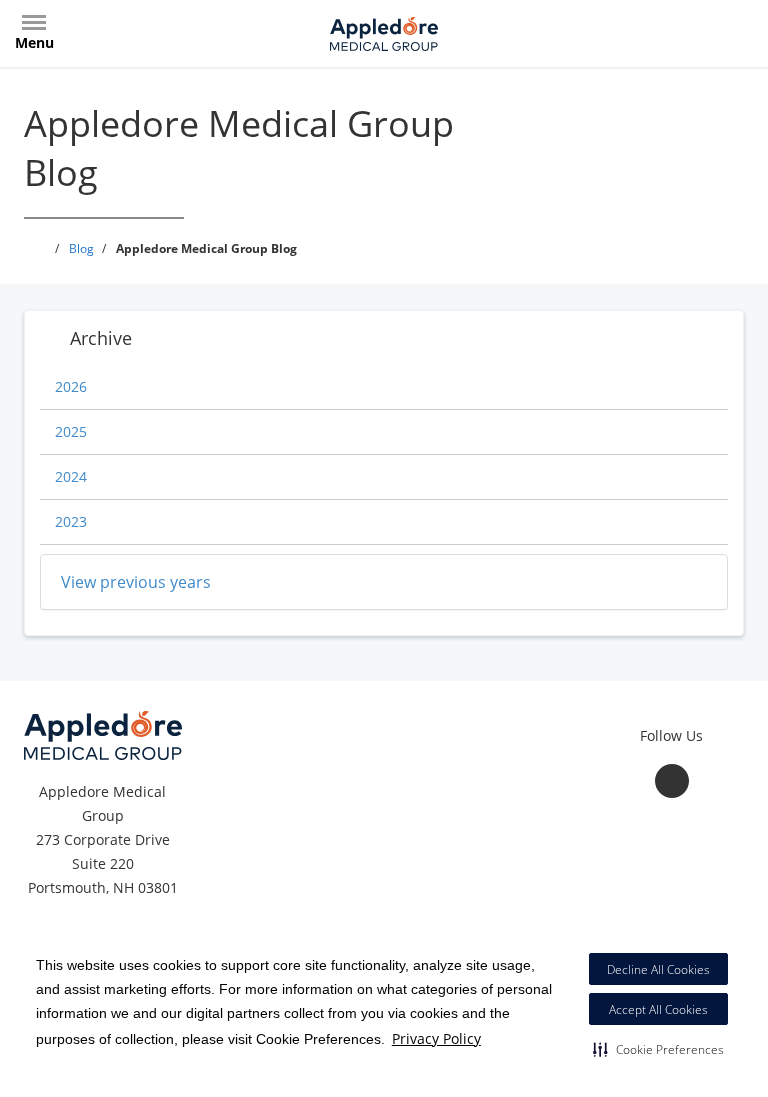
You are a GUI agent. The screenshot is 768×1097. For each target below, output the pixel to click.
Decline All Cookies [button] (658, 969)
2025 (71, 431)
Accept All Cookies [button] (658, 1009)
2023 (71, 521)
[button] (658, 1049)
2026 (71, 386)
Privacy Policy (436, 1038)
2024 (71, 476)
